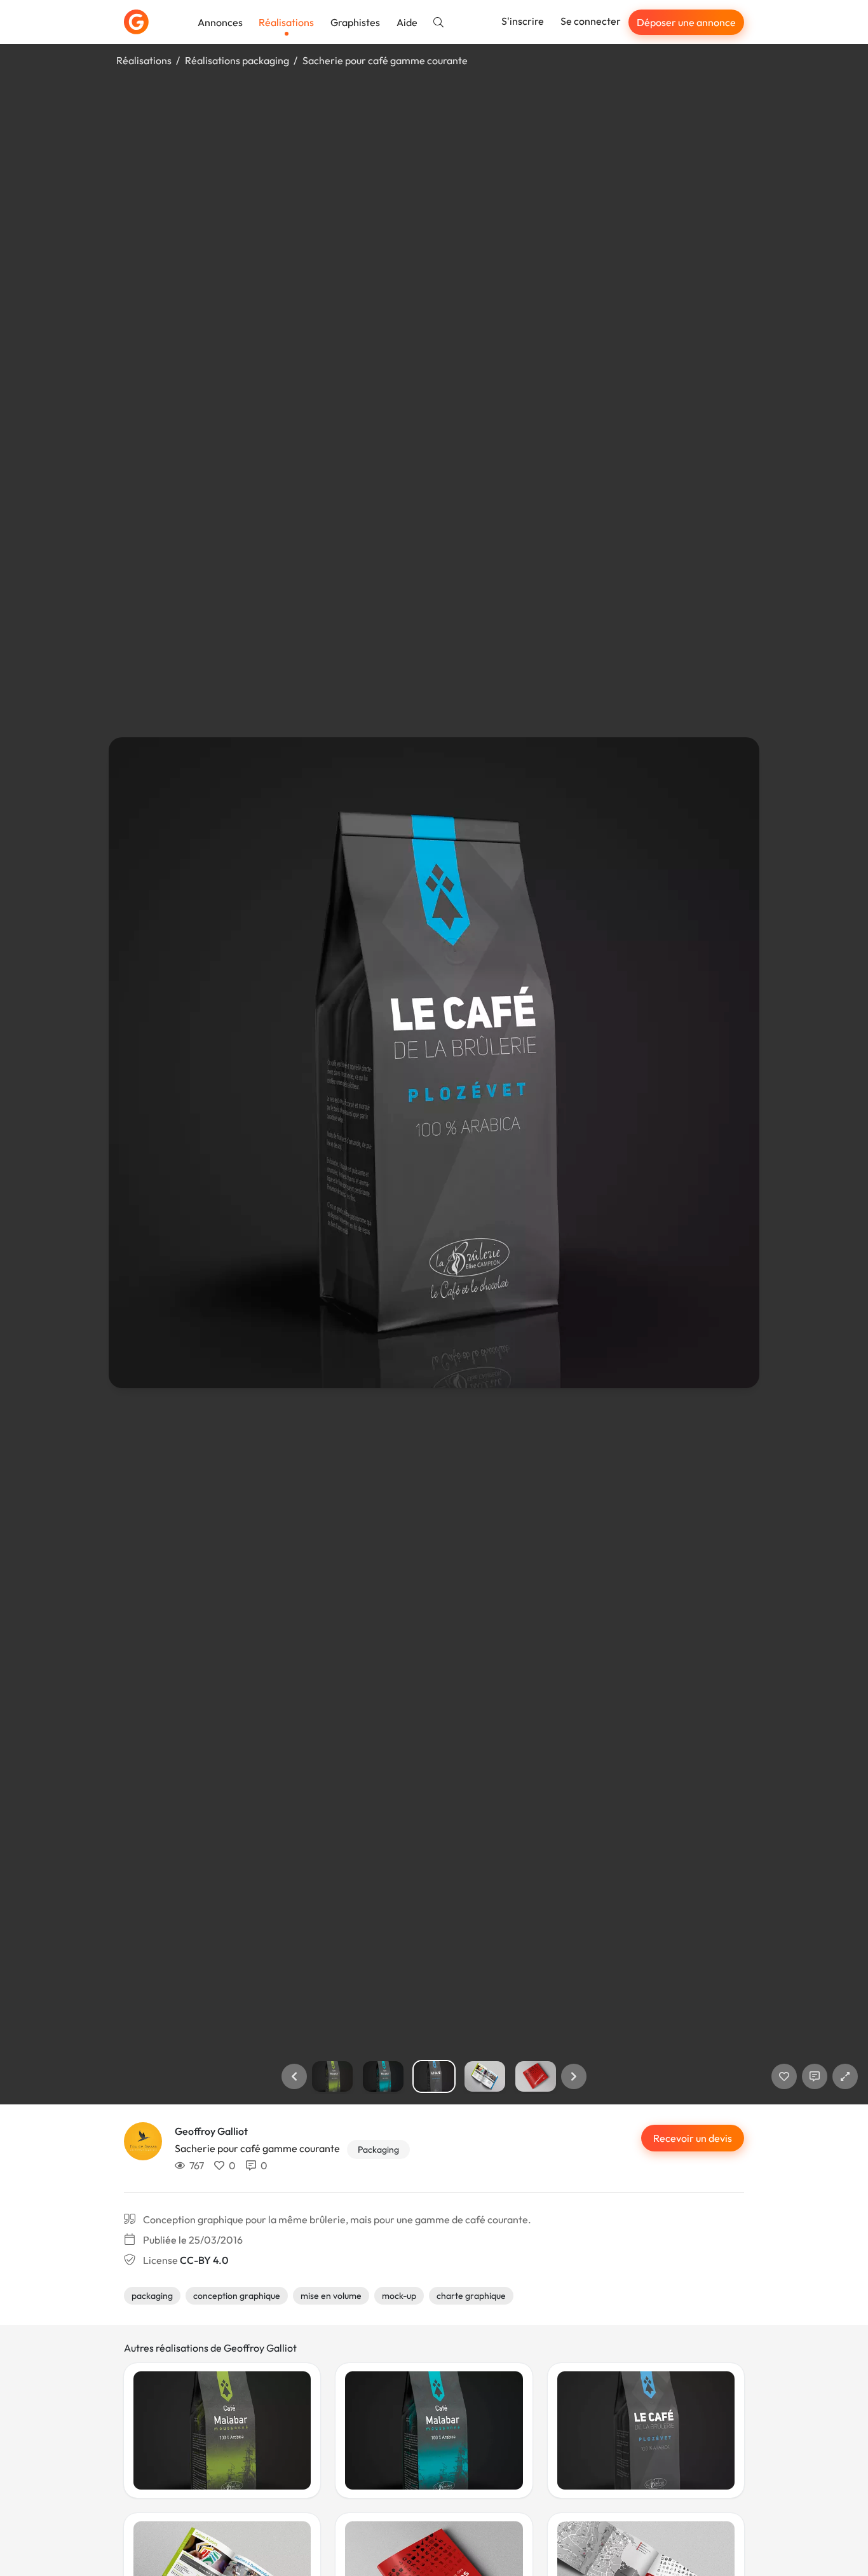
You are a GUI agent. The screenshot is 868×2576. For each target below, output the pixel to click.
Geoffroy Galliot (211, 2131)
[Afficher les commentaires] (815, 2076)
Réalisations (286, 22)
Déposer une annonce (686, 22)
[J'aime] (784, 2076)
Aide (407, 22)
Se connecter (591, 21)
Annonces (220, 22)
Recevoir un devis (693, 2138)
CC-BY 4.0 (204, 2260)
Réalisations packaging (237, 60)
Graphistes (355, 22)
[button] (294, 2076)
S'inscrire (523, 21)
